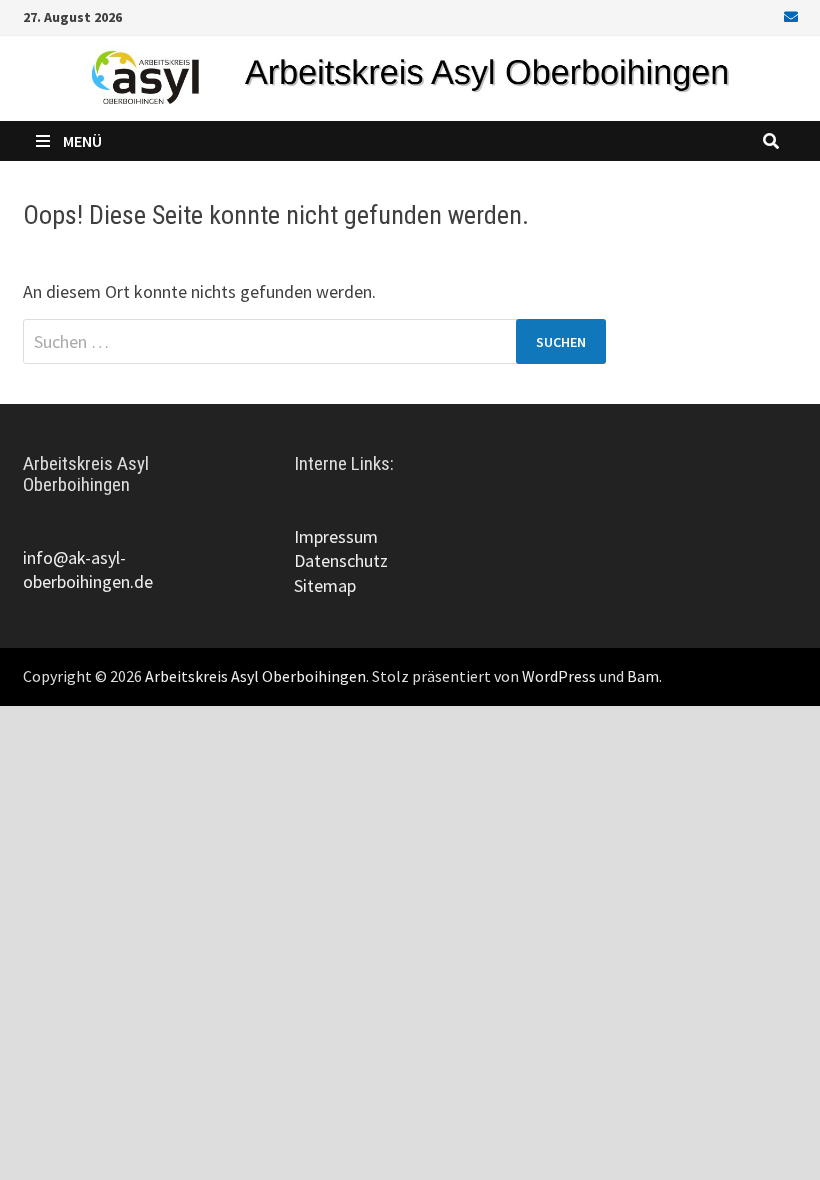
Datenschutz (341, 560)
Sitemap (325, 585)
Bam (643, 676)
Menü (82, 141)
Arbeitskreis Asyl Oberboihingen (255, 676)
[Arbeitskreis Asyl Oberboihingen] (410, 76)
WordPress (559, 676)
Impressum (336, 536)
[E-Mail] (788, 15)
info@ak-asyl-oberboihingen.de (88, 569)
